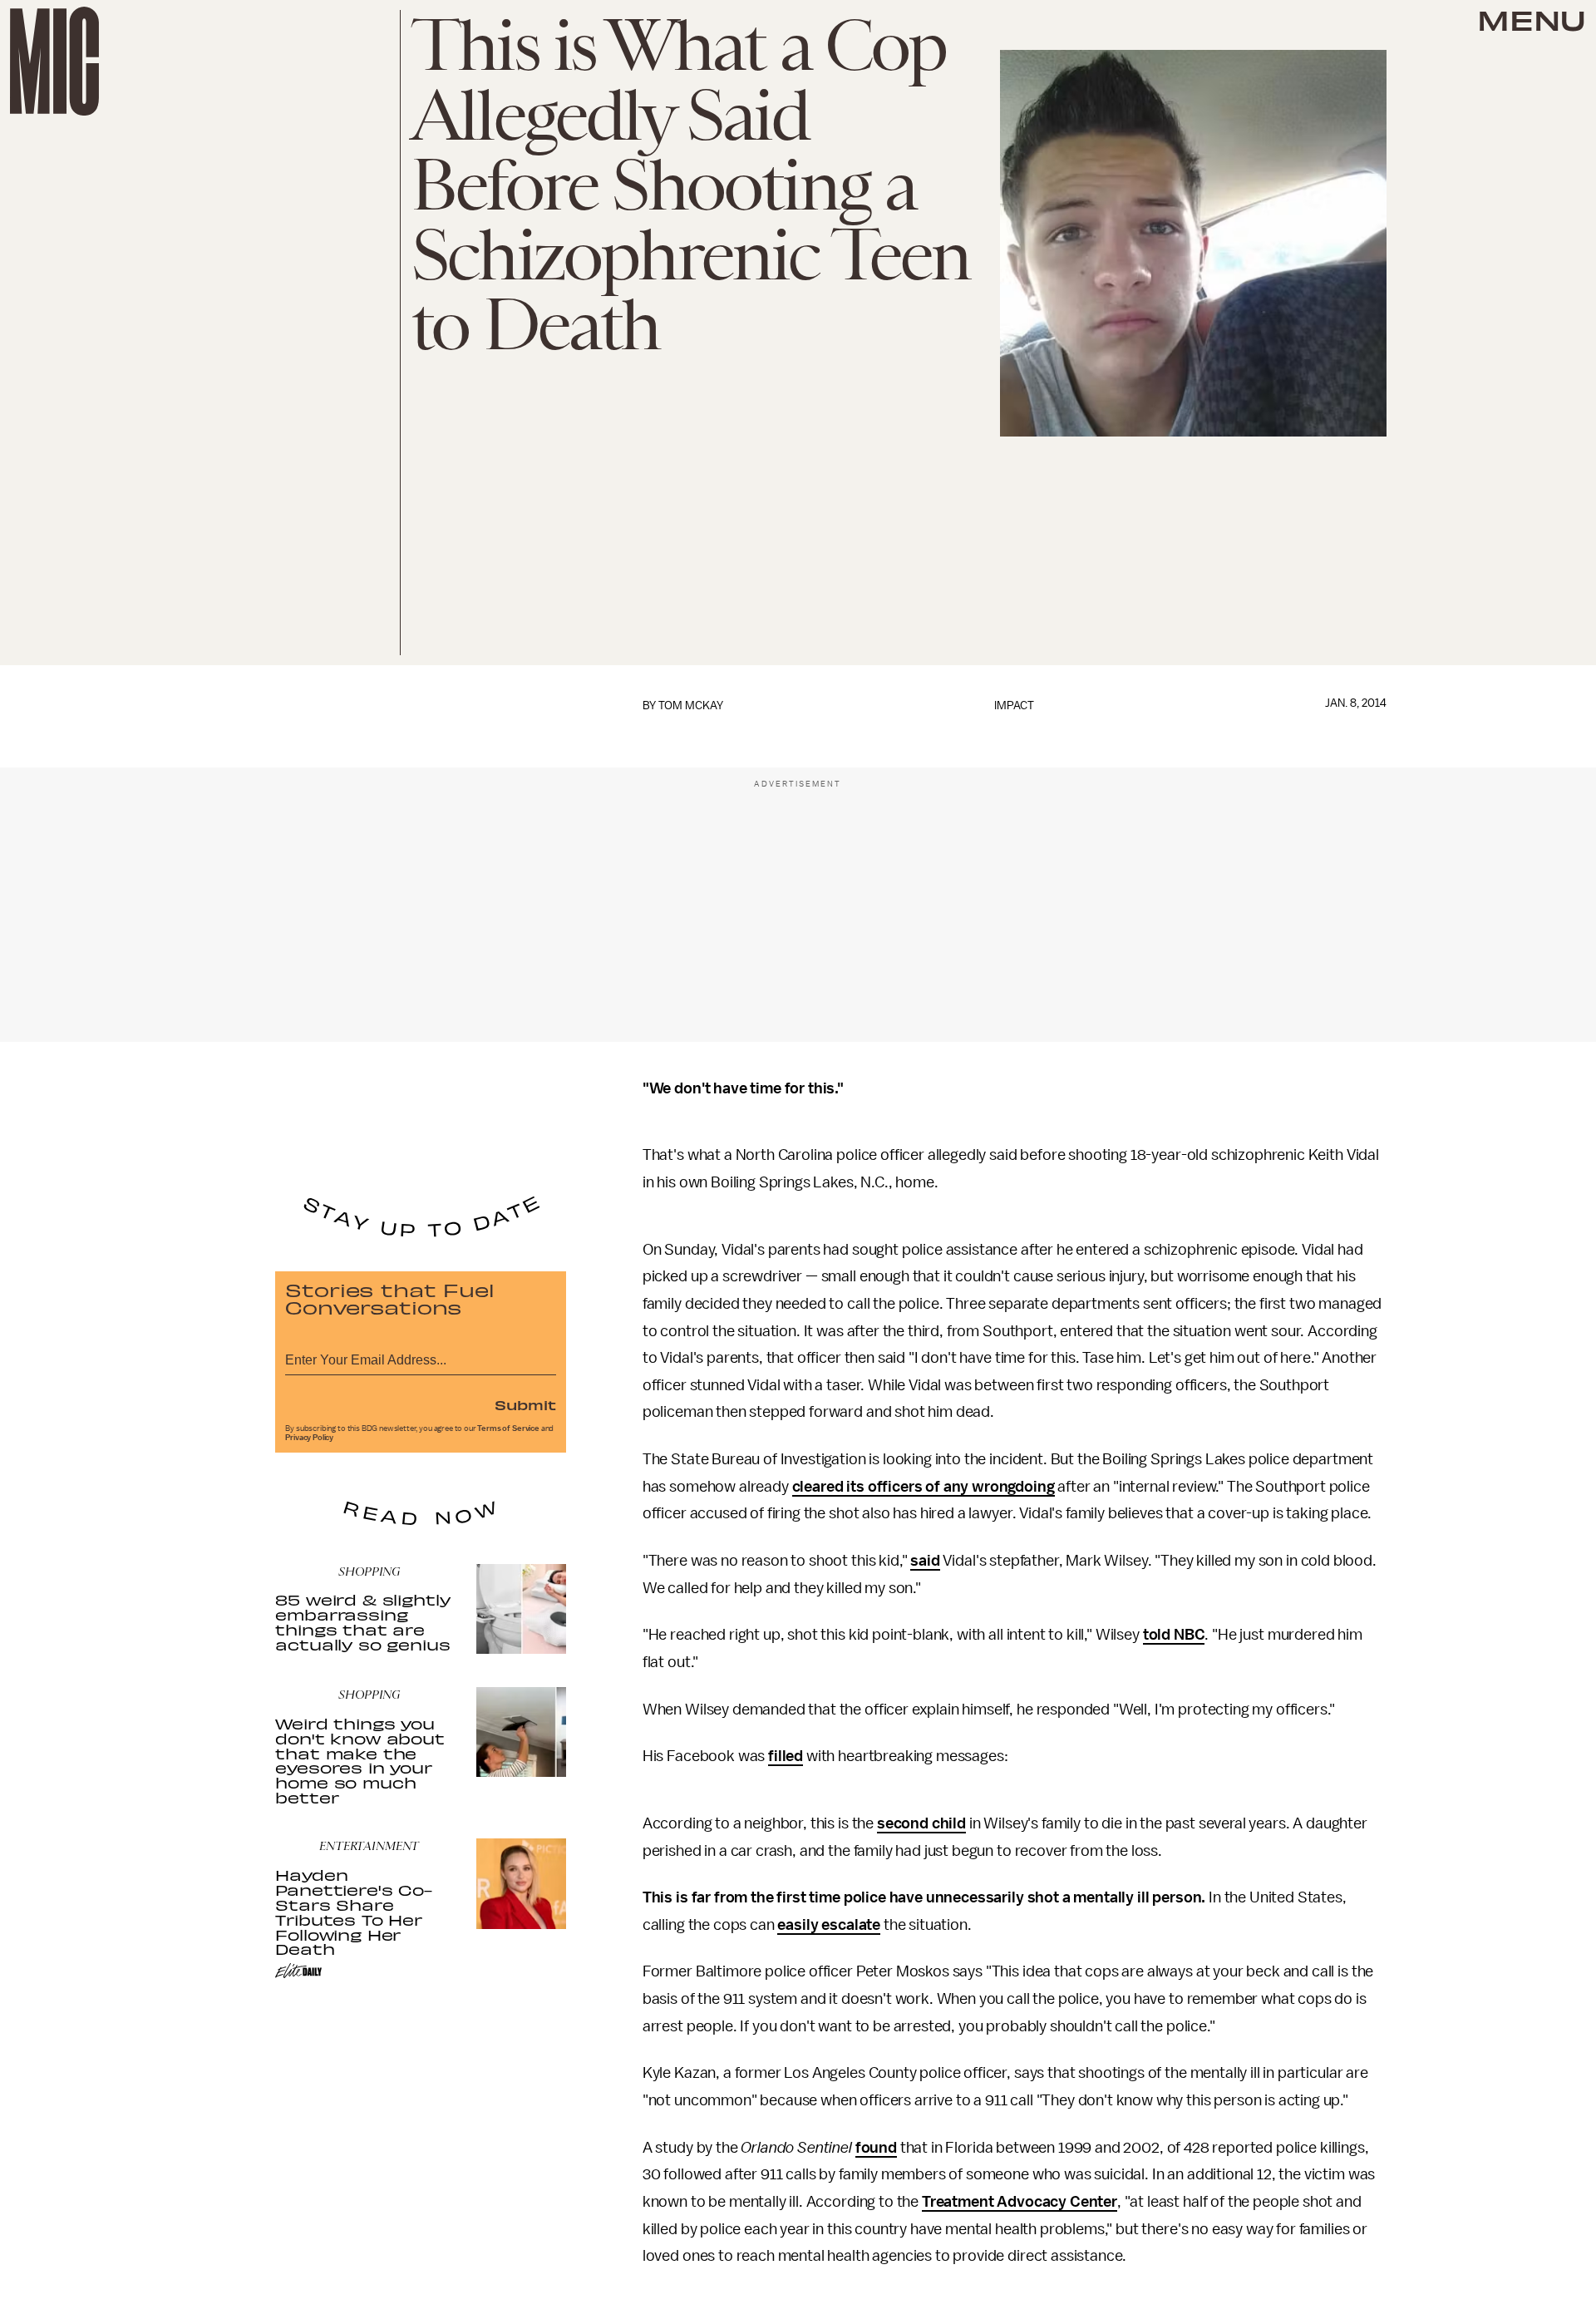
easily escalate (829, 1925)
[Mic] (54, 61)
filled (786, 1756)
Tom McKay (691, 706)
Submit (525, 1404)
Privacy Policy (309, 1438)
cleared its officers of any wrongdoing (924, 1487)
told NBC (1174, 1635)
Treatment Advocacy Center (1020, 2202)
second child (921, 1823)
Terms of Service (508, 1428)
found (876, 2148)
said (925, 1561)
